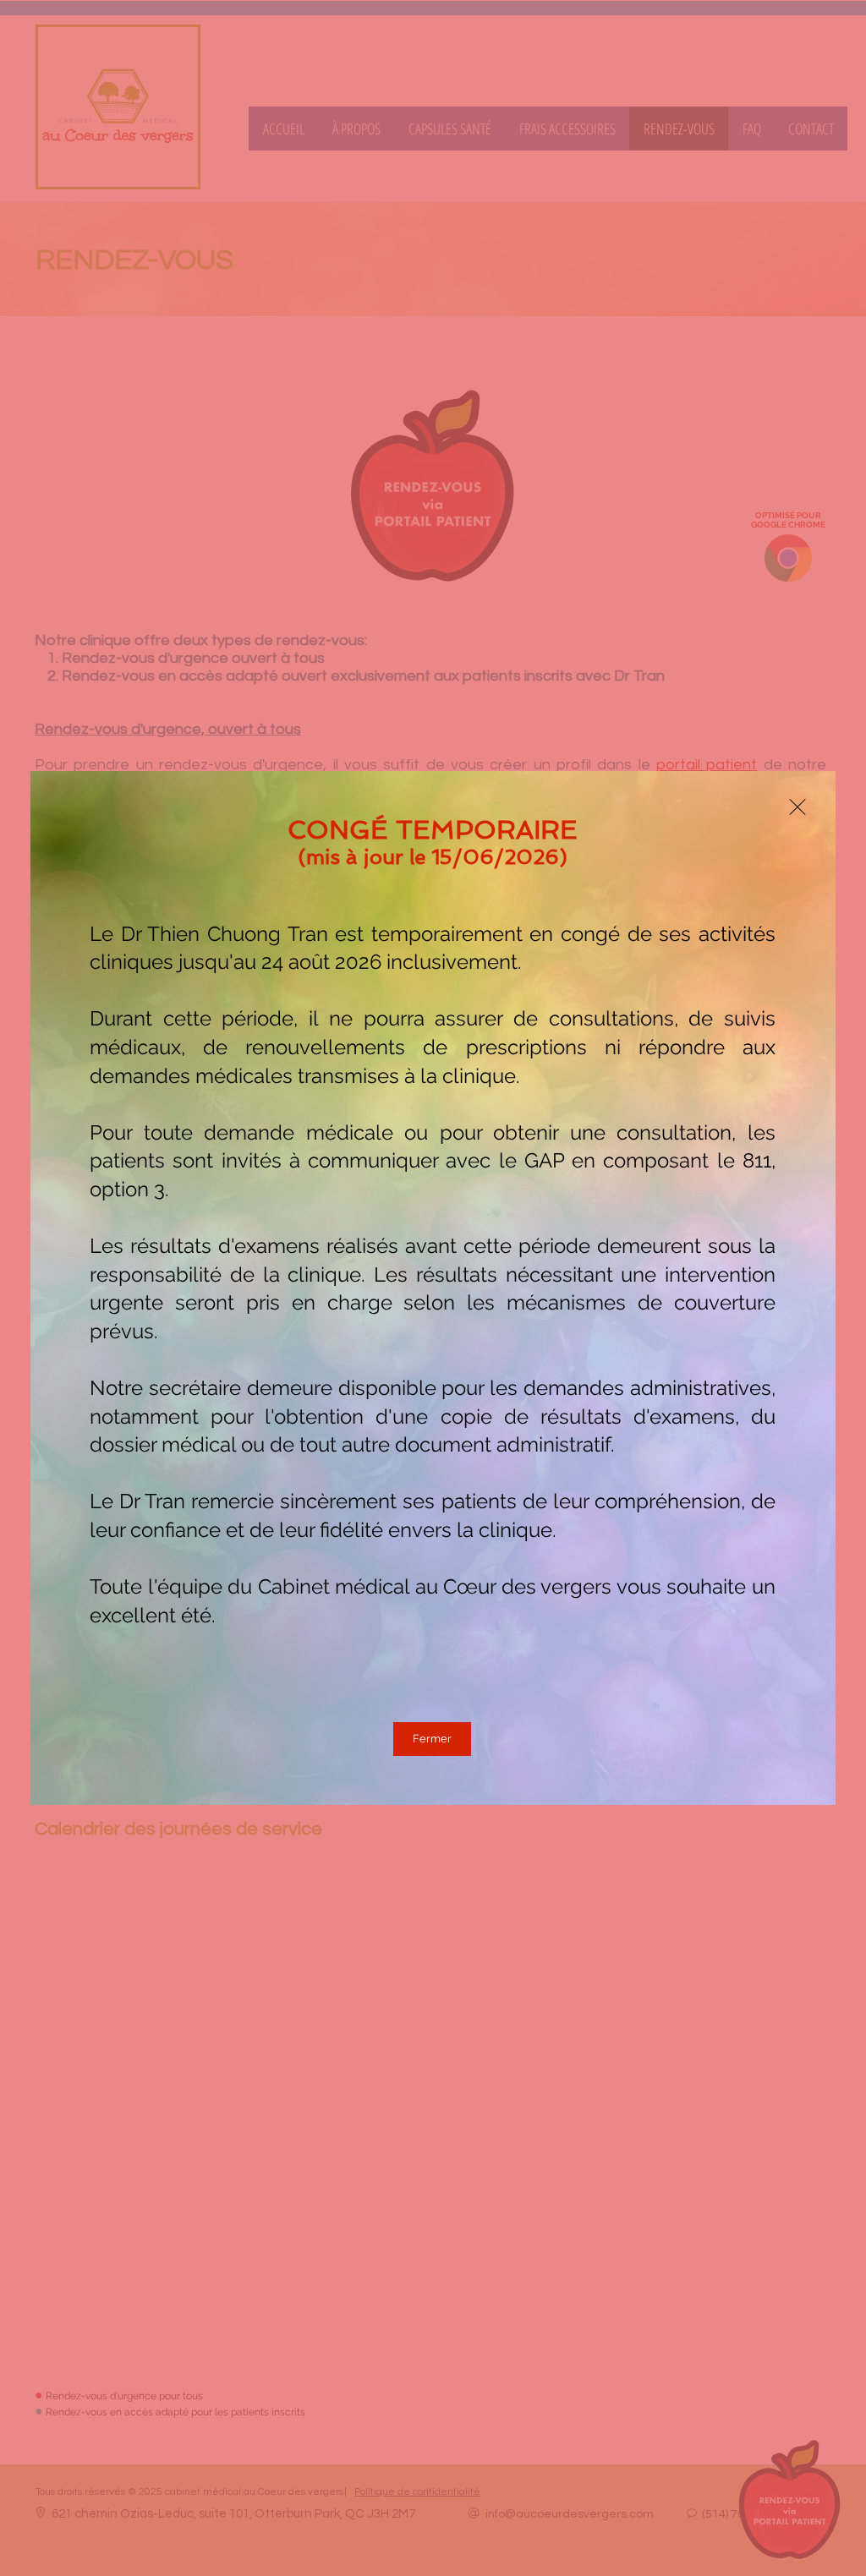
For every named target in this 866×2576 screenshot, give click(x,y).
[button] (797, 807)
